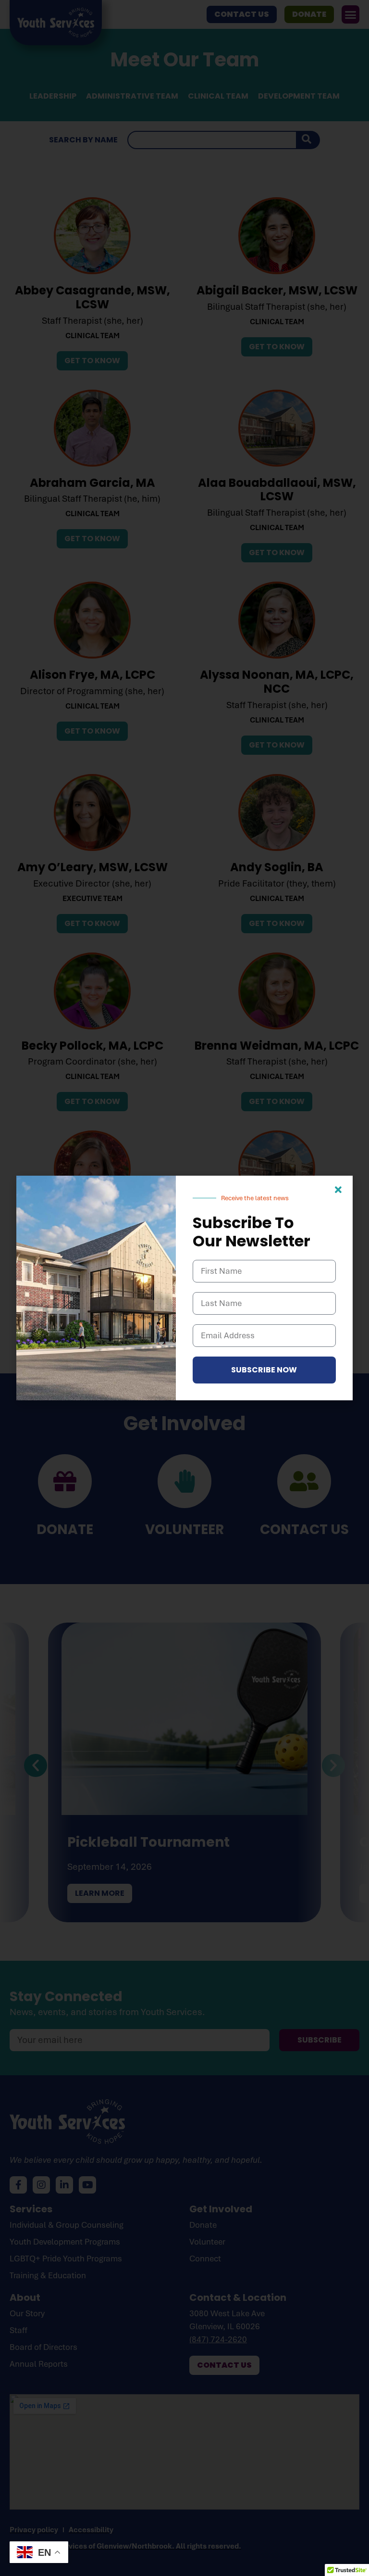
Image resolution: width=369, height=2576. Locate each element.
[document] (184, 1288)
